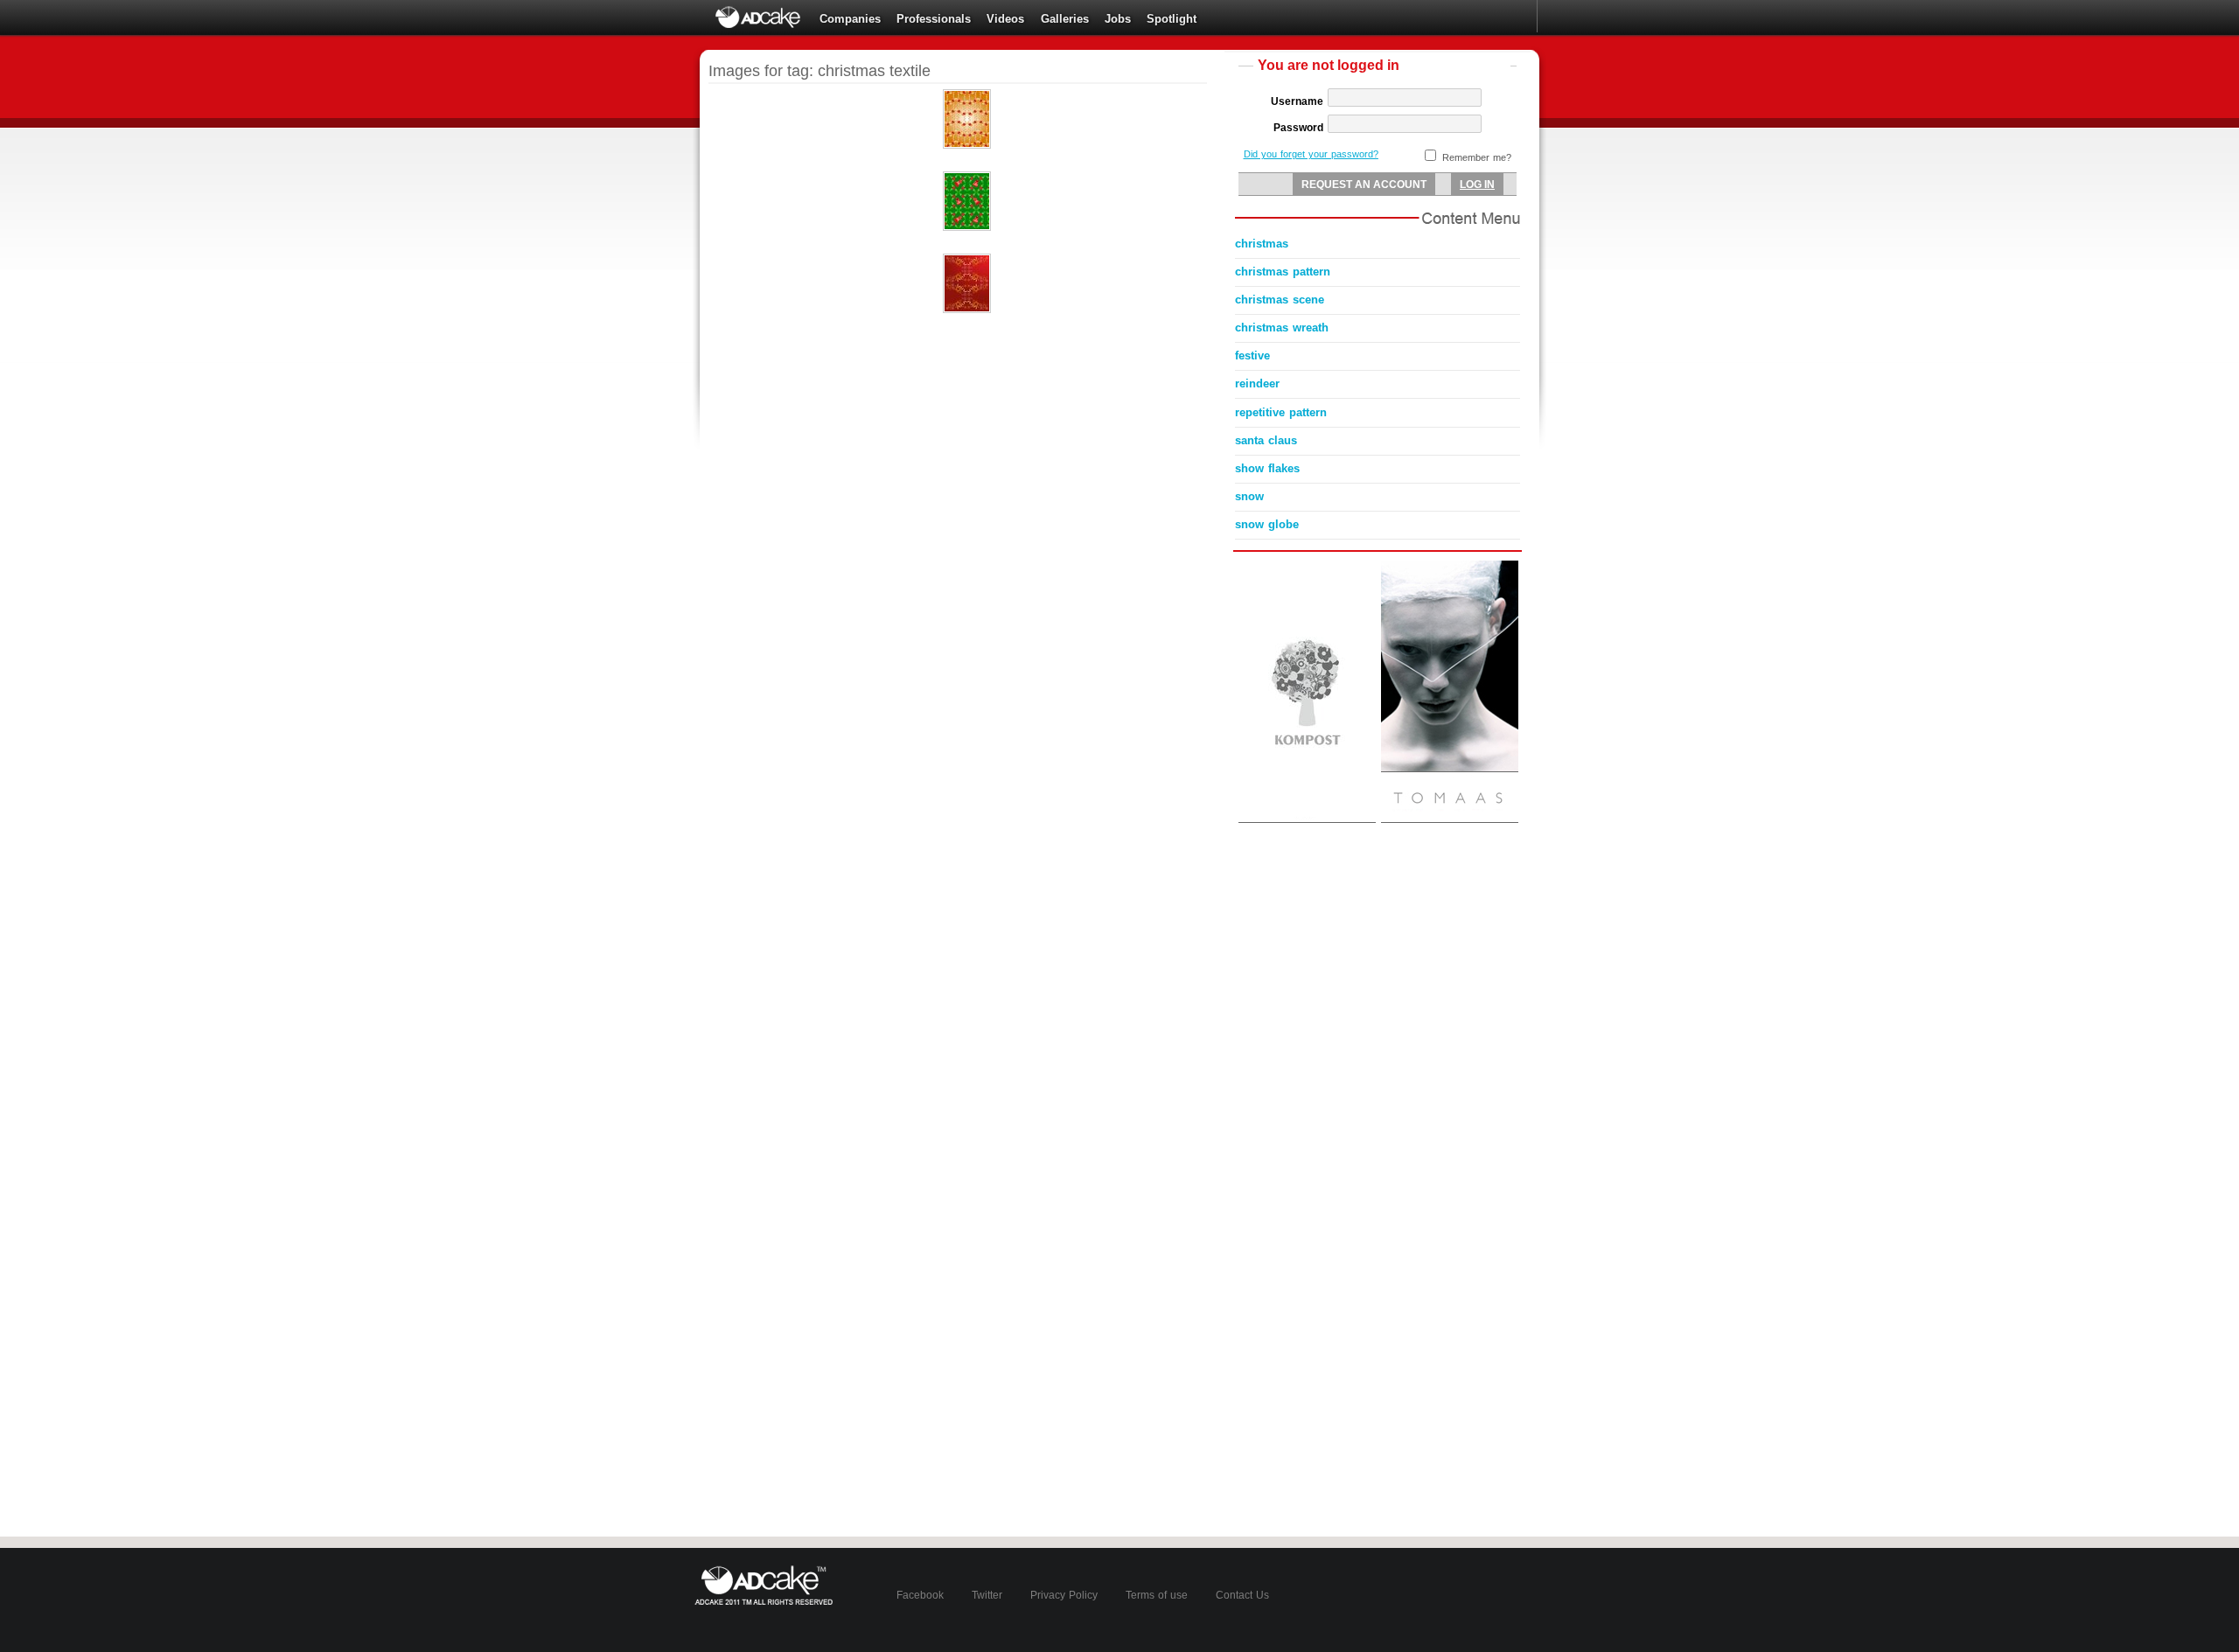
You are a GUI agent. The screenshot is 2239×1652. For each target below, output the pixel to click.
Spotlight (1172, 19)
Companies (850, 19)
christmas (1262, 244)
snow (1249, 496)
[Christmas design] (967, 310)
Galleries (1065, 19)
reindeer (1257, 383)
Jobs (1118, 19)
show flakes (1267, 468)
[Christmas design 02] (967, 227)
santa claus (1266, 440)
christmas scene (1280, 300)
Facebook (920, 1595)
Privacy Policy (1064, 1595)
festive (1252, 355)
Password (1298, 128)
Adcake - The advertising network (759, 17)
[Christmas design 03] (967, 145)
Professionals (934, 19)
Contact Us (1242, 1595)
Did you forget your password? (1311, 154)
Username (1297, 101)
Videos (1005, 19)
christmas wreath (1282, 328)
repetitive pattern (1281, 412)
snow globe (1267, 524)
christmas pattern (1283, 272)
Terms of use (1157, 1595)
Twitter (987, 1595)
